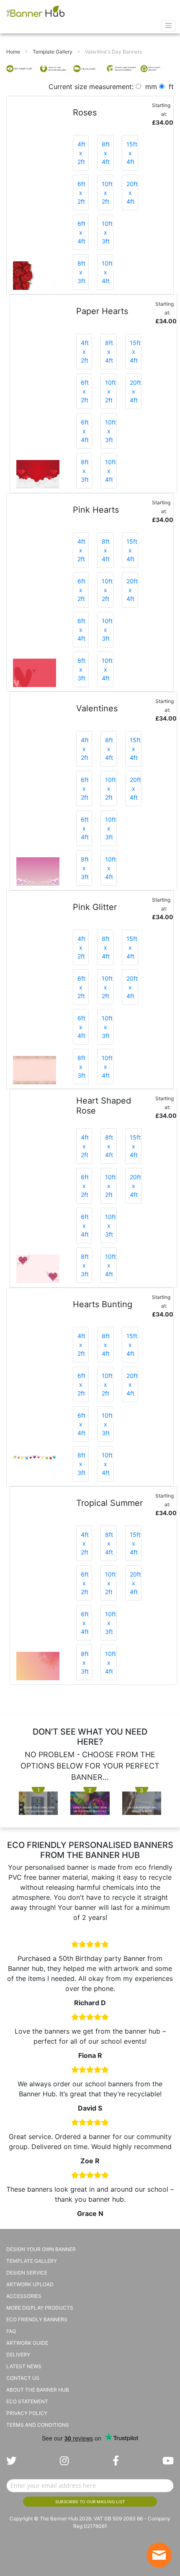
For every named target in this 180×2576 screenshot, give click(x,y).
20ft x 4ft (132, 193)
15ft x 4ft (132, 153)
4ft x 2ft (81, 153)
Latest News (24, 2366)
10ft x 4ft (107, 272)
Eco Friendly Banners (37, 2319)
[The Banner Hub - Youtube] (168, 2461)
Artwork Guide (27, 2343)
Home (14, 52)
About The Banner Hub (38, 2390)
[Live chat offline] (159, 2555)
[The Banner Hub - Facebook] (116, 2461)
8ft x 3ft (81, 272)
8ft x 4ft (106, 153)
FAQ (11, 2331)
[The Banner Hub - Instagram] (64, 2461)
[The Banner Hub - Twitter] (11, 2461)
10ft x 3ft (107, 232)
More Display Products (40, 2308)
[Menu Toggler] (168, 26)
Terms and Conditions (38, 2425)
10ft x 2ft (107, 193)
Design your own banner (41, 2249)
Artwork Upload (30, 2284)
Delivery (18, 2355)
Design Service (27, 2273)
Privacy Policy (27, 2413)
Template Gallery (53, 52)
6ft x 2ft (81, 193)
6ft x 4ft (81, 232)
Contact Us (23, 2378)
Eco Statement (27, 2401)
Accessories (24, 2296)
